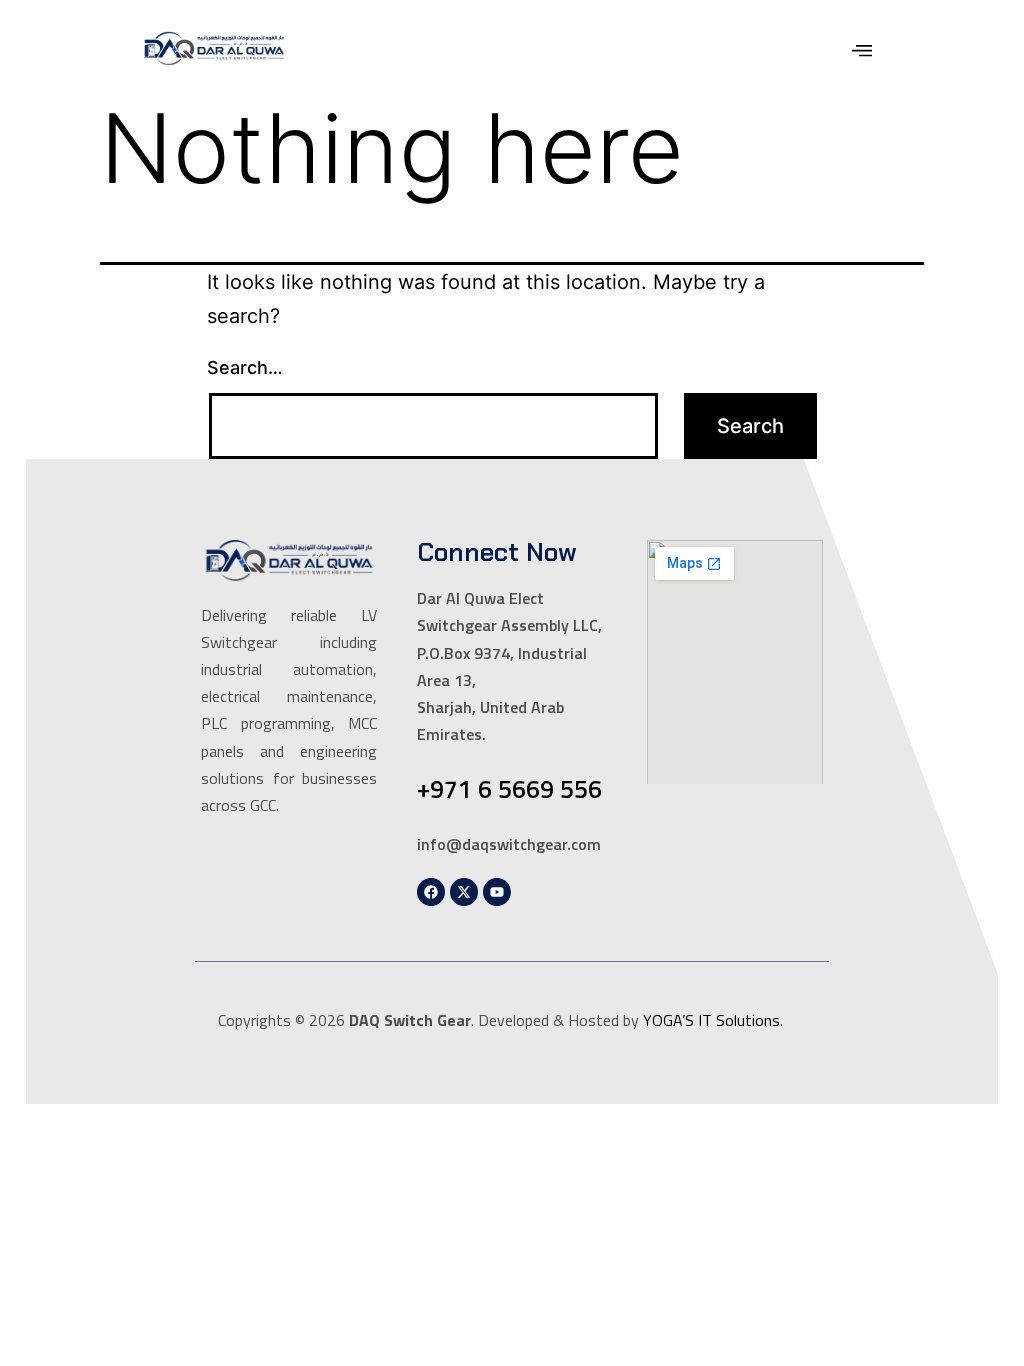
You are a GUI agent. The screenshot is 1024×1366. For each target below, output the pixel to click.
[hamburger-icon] (861, 53)
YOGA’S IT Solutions (711, 1020)
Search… (245, 367)
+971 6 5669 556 (509, 789)
